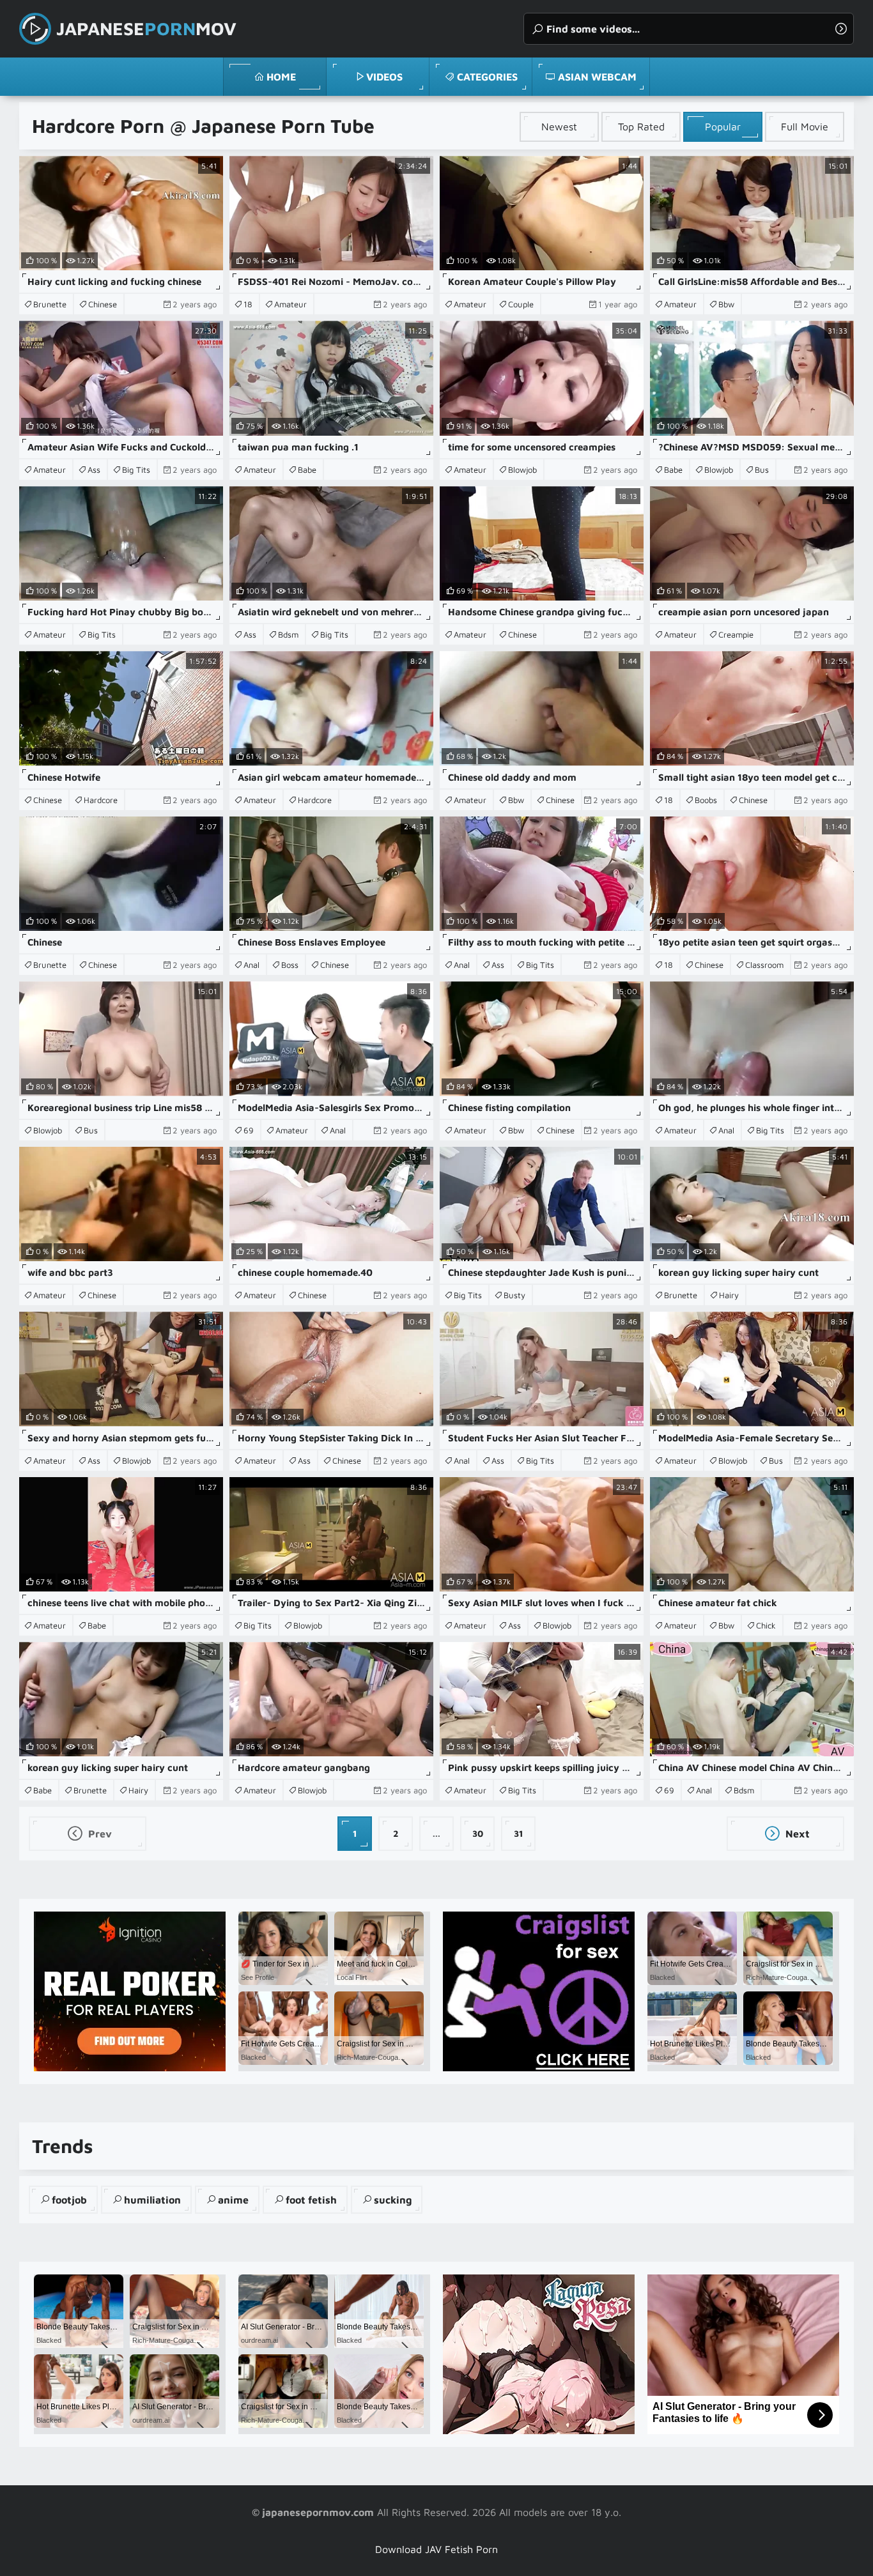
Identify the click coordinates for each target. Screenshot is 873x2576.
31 (519, 1833)
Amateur (290, 304)
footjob (69, 2200)
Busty (514, 1295)
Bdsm (288, 634)
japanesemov (146, 28)
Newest (559, 126)
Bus (762, 470)
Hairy (729, 1295)
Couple (521, 304)
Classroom (764, 965)
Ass (94, 470)
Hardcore (101, 800)
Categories (487, 77)
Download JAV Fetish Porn (436, 2549)
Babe (307, 470)
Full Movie (805, 126)
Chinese (103, 304)
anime (233, 2200)
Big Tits (136, 470)
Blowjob (522, 470)
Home (281, 77)
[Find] (841, 29)
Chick (766, 1625)
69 (249, 1130)
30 (478, 1833)
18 (248, 304)
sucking (393, 2200)
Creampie (736, 634)
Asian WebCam (597, 77)
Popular (723, 126)
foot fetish (311, 2200)
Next (796, 1834)
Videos (384, 77)
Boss (290, 965)
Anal (251, 965)
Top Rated (641, 126)
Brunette (50, 304)
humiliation (152, 2200)
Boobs (706, 800)
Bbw (726, 304)
